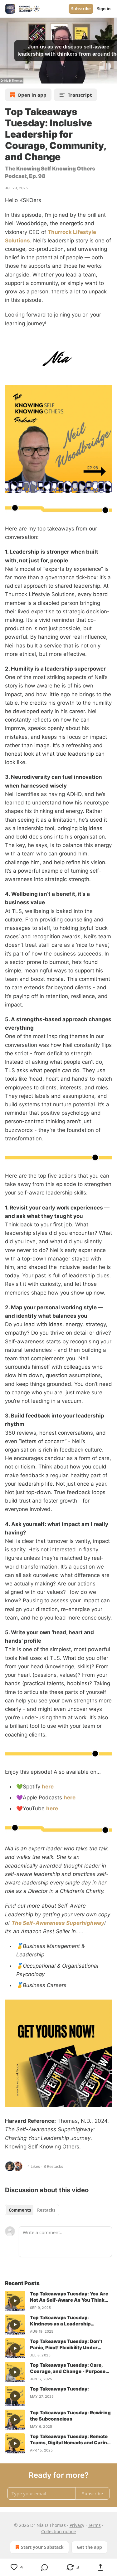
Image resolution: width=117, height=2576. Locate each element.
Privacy (77, 2525)
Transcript (80, 95)
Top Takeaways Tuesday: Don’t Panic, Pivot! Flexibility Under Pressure (66, 2345)
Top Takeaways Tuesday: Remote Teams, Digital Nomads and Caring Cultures (70, 2440)
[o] (15, 2301)
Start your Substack (42, 2547)
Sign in (104, 9)
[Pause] (7, 77)
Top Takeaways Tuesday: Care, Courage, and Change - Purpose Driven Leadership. (68, 2368)
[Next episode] (21, 77)
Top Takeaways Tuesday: (59, 2389)
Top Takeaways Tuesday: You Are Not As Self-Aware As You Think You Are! (69, 2297)
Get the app (89, 2547)
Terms (94, 2525)
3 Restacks (53, 2166)
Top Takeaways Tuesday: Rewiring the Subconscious (70, 2416)
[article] (58, 2301)
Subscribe (81, 9)
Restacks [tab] (46, 2210)
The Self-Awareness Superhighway (58, 1923)
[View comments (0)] (45, 2567)
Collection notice (58, 2531)
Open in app (32, 95)
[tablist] (32, 2210)
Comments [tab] (20, 2210)
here (48, 1787)
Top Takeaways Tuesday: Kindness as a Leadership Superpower (60, 2321)
